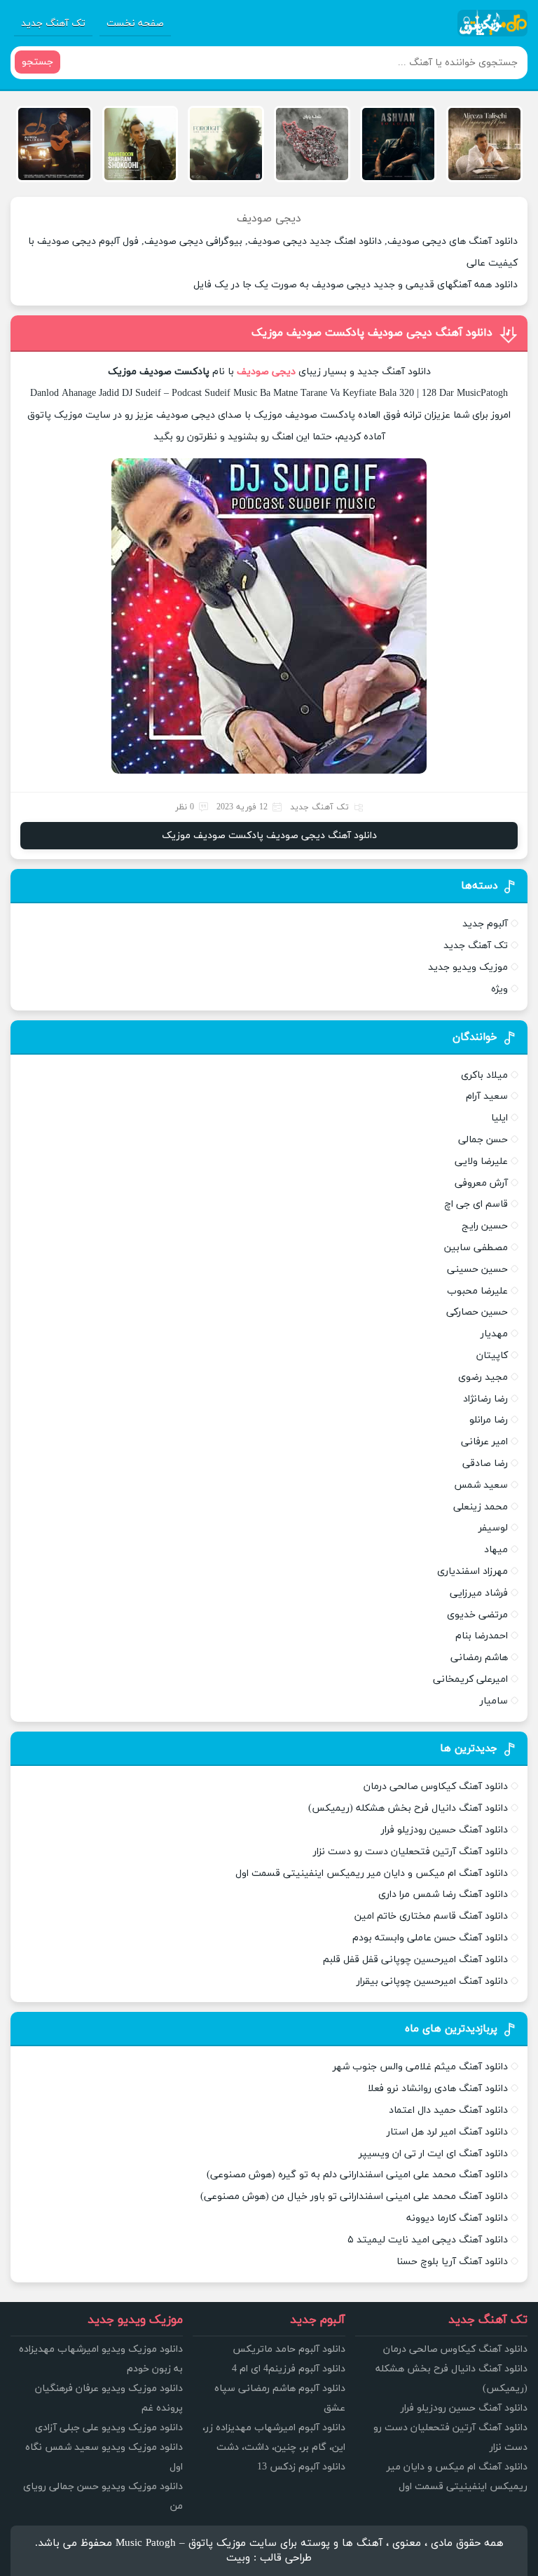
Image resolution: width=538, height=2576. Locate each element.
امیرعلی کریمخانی (470, 1679)
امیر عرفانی (484, 1442)
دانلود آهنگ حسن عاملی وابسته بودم (430, 1938)
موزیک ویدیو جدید (468, 967)
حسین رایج (485, 1226)
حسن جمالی (483, 1140)
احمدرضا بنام (482, 1636)
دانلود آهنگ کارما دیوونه (457, 2218)
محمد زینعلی (481, 1507)
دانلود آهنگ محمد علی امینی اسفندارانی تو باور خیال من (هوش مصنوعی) (354, 2197)
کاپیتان (492, 1356)
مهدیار (494, 1334)
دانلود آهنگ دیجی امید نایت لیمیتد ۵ (428, 2240)
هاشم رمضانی (479, 1658)
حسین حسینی (477, 1269)
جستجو (37, 62)
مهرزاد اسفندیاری (473, 1571)
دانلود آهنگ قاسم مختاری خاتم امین (431, 1916)
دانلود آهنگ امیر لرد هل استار (447, 2132)
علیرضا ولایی (481, 1162)
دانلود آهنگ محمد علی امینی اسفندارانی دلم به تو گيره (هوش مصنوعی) (357, 2175)
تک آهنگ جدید (53, 23)
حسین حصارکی (477, 1312)
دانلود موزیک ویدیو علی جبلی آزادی (109, 2428)
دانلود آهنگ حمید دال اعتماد (448, 2110)
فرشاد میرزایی (479, 1593)
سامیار (494, 1701)
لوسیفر (493, 1528)
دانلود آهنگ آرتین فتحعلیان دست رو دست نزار (411, 1852)
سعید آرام (487, 1096)
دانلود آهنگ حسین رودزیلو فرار (444, 1830)
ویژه (499, 989)
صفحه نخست (135, 23)
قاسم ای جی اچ (476, 1204)
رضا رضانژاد (485, 1399)
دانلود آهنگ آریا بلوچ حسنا (452, 2262)
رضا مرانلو (489, 1420)
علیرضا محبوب (477, 1291)
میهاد (496, 1550)
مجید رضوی (483, 1377)
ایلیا (499, 1118)
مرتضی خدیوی (477, 1615)
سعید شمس (481, 1485)
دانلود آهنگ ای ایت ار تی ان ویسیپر (433, 2154)
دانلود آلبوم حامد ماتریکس (289, 2349)
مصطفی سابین (476, 1248)
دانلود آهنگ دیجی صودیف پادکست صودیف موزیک (372, 333)
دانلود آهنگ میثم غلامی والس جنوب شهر (420, 2067)
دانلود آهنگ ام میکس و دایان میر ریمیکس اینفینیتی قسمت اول (372, 1873)
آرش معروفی (481, 1183)
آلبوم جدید (485, 924)
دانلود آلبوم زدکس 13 (301, 2467)
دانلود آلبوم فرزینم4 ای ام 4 (289, 2369)
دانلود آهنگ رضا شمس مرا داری (443, 1895)
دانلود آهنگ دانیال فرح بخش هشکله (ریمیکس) (408, 1808)
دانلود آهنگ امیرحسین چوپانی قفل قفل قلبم (415, 1960)
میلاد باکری (484, 1075)
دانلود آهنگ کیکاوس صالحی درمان (436, 1787)
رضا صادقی (485, 1464)
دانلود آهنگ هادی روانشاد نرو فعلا (438, 2089)
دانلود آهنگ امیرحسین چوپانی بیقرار (432, 1981)
